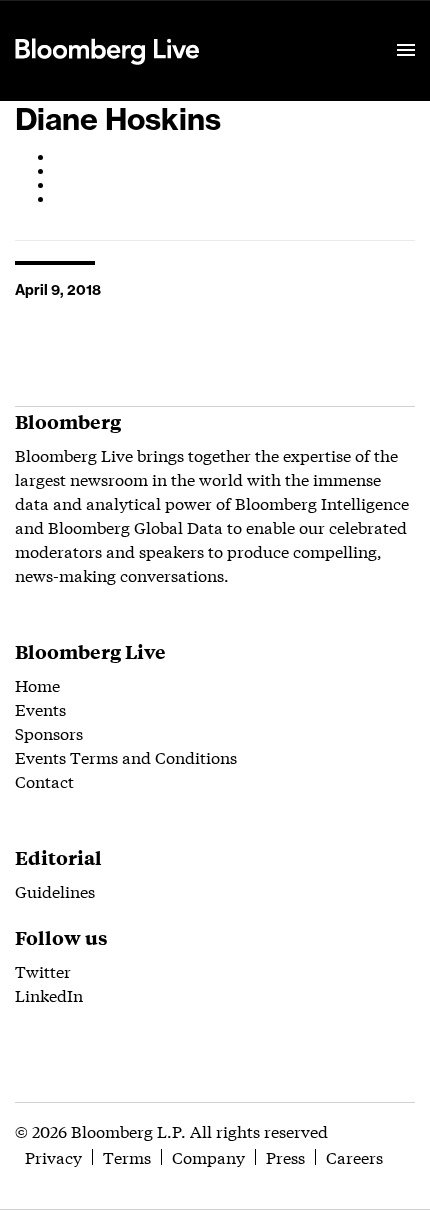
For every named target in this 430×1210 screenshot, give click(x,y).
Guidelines (55, 890)
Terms (127, 1156)
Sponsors (49, 732)
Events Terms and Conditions (126, 756)
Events (40, 708)
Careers (354, 1156)
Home (37, 684)
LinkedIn (49, 994)
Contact (44, 780)
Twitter (43, 970)
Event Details (263, 26)
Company (208, 1156)
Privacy (53, 1156)
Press (285, 1156)
